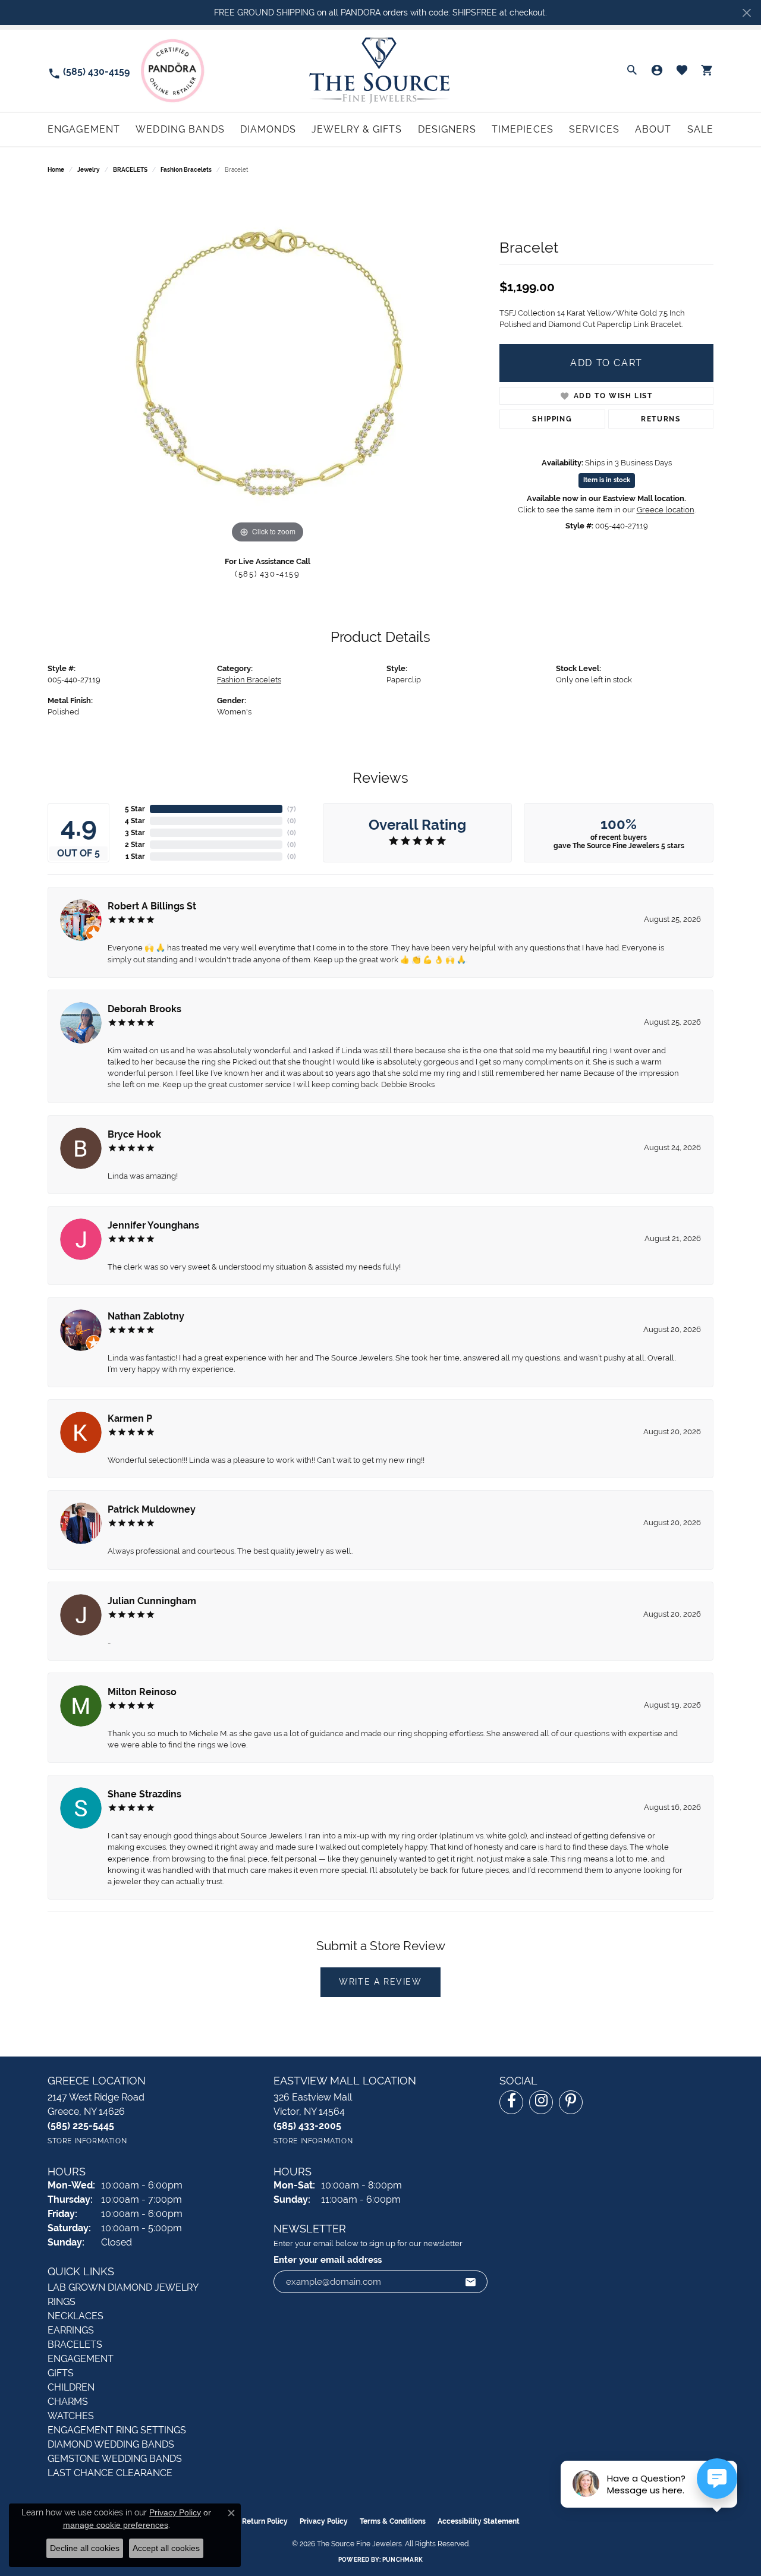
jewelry (89, 170)
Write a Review (380, 1982)
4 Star (135, 821)
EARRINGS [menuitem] (71, 2330)
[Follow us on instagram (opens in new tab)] (541, 2102)
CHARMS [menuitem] (68, 2402)
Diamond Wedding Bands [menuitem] (111, 2444)
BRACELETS (130, 170)
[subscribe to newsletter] (471, 2282)
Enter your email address (328, 2259)
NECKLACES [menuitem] (76, 2316)
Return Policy (265, 2521)
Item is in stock (607, 480)
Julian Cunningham (152, 1601)
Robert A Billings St (152, 906)
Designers (447, 129)
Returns (661, 419)
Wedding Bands (180, 129)
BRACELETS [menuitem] (75, 2344)
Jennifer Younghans (153, 1225)
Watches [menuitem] (71, 2416)
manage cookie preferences (116, 2525)
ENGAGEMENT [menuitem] (81, 2359)
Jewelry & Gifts (357, 129)
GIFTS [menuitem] (61, 2373)
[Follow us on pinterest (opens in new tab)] (571, 2102)
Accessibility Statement (479, 2521)
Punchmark (402, 2560)
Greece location (666, 510)
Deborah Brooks (144, 1009)
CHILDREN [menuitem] (71, 2387)
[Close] (746, 13)
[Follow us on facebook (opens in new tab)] (511, 2102)
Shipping (552, 419)
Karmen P (130, 1418)
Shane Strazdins (144, 1794)
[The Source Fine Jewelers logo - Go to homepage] (381, 70)
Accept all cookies (166, 2548)
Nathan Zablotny (146, 1316)
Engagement (84, 129)
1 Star (135, 856)
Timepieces (523, 129)
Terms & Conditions (393, 2521)
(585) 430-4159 (267, 574)
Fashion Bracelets (186, 170)
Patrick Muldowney (152, 1509)
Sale (700, 129)
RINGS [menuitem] (62, 2302)
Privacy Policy (324, 2521)
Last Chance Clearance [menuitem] (110, 2473)
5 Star (135, 809)
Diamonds (268, 129)
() (292, 809)
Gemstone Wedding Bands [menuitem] (115, 2459)
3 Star (135, 833)
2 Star (135, 845)
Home (56, 170)
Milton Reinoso (142, 1692)
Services (594, 129)
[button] (632, 71)
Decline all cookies (85, 2548)
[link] (89, 71)
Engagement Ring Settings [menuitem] (117, 2430)
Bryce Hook (134, 1134)
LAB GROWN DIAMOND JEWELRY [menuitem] (123, 2287)
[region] (268, 368)
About (653, 129)
